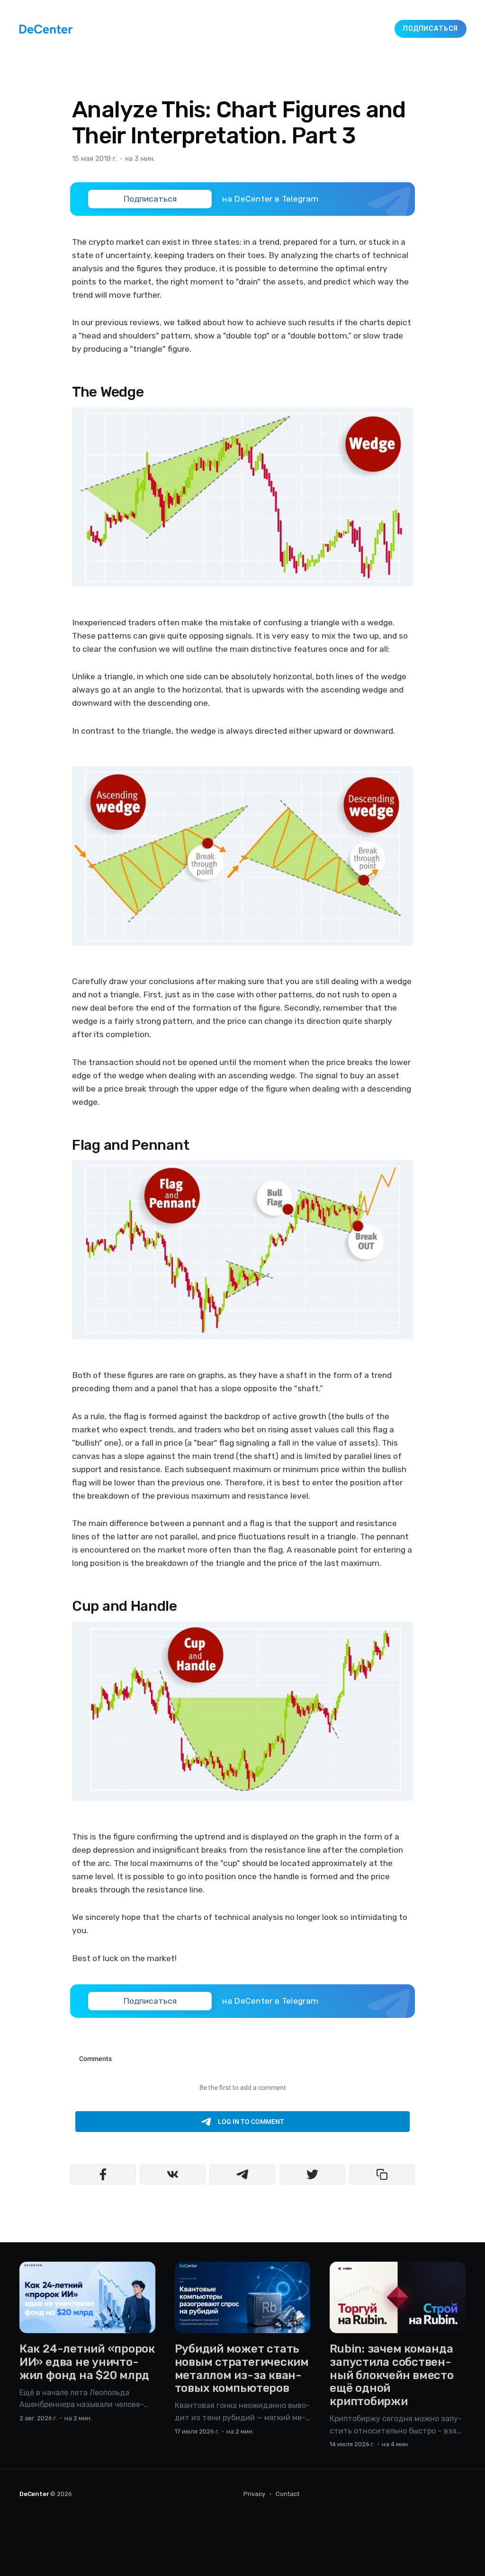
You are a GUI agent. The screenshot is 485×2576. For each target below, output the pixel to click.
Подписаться (431, 29)
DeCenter (34, 2494)
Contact (287, 2494)
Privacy (254, 2494)
